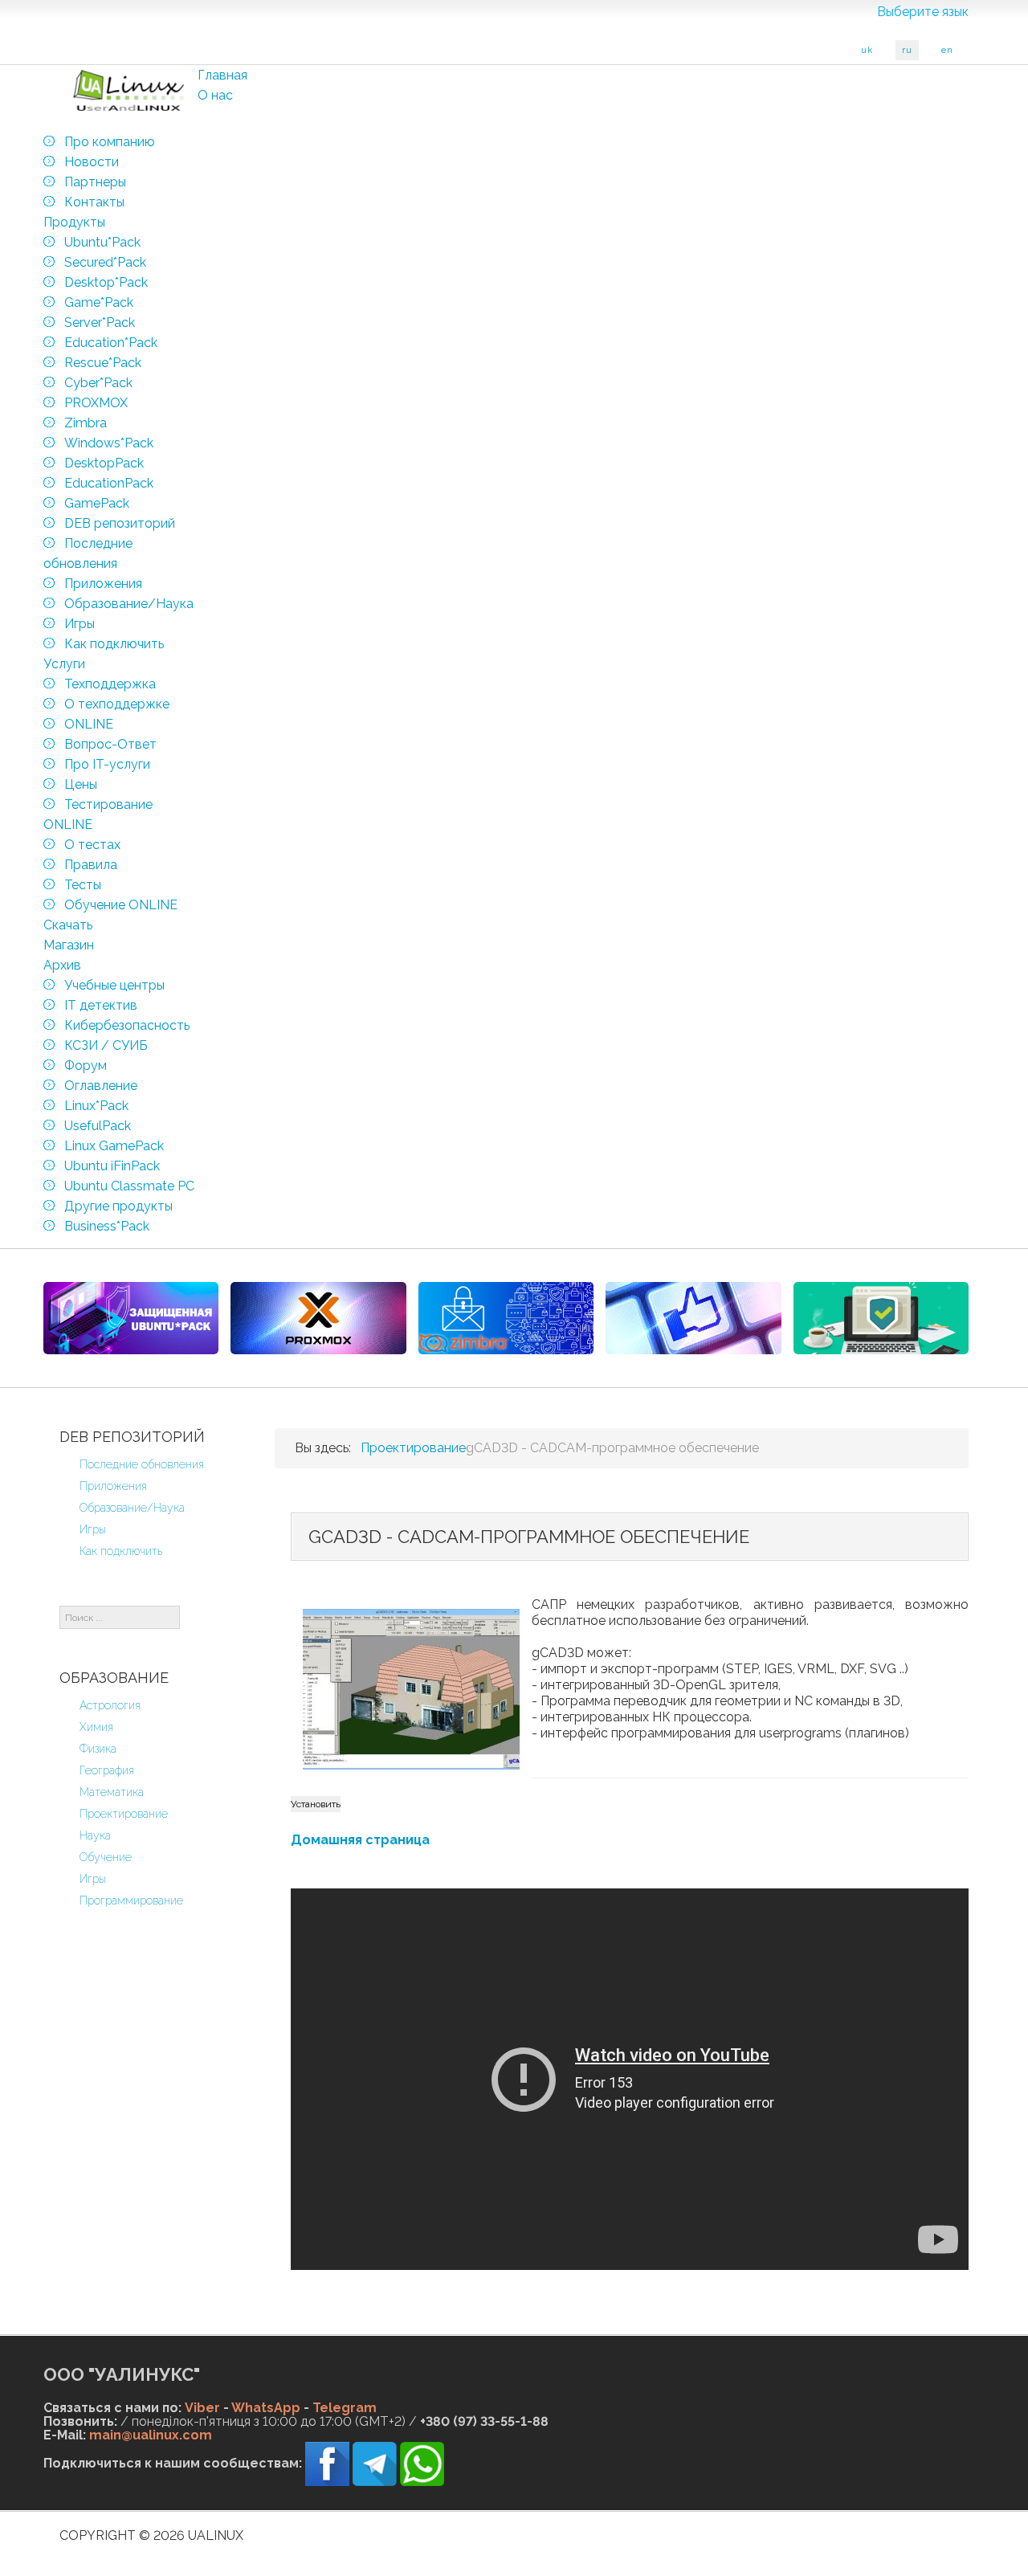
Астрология (110, 1705)
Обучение (106, 1857)
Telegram (345, 2408)
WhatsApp (266, 2408)
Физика (98, 1749)
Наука (95, 1835)
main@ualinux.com (151, 2435)
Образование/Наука (132, 1508)
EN (947, 50)
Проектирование (124, 1814)
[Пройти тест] (693, 1318)
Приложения (113, 1486)
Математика (112, 1792)
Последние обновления (142, 1464)
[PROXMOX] (318, 1318)
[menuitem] (222, 75)
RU (907, 50)
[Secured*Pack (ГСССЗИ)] (131, 1318)
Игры (93, 1529)
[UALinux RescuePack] (881, 1318)
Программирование (131, 1900)
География (107, 1770)
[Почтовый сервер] (506, 1318)
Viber (202, 2408)
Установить (316, 1804)
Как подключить (121, 1551)
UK (867, 50)
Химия (96, 1727)
